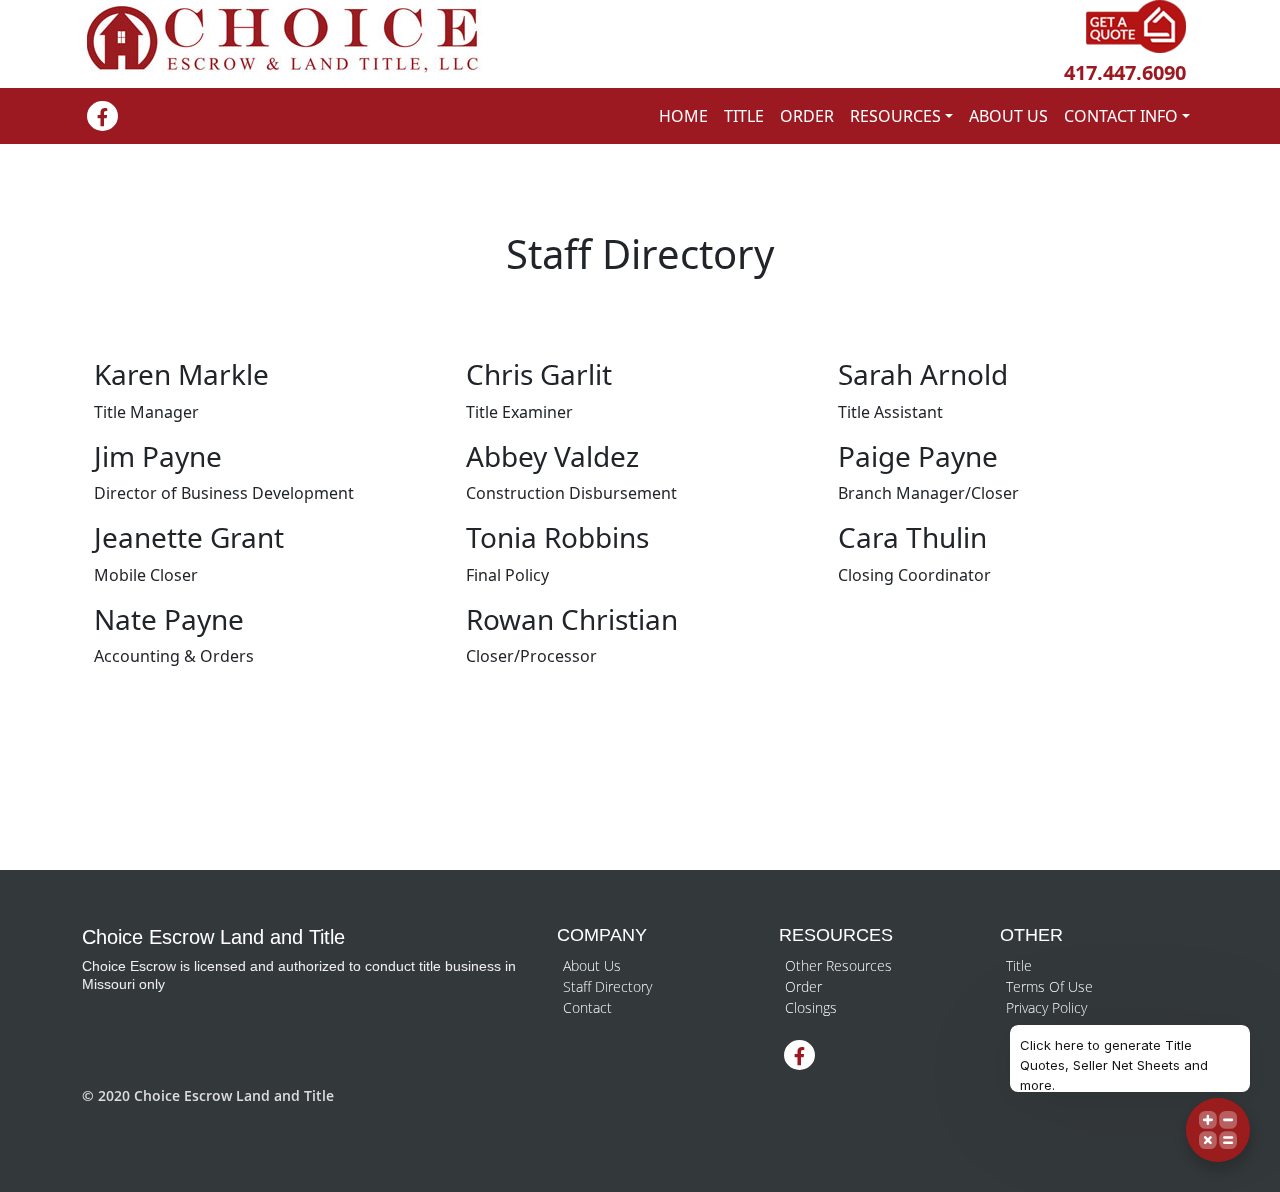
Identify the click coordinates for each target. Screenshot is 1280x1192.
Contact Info (1121, 116)
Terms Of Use (1049, 986)
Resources (895, 116)
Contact (587, 1007)
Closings (811, 1007)
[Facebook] (102, 118)
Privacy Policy (1046, 1007)
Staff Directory (607, 986)
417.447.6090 (1125, 72)
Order (807, 116)
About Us (1008, 116)
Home (683, 116)
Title (744, 116)
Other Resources (838, 965)
